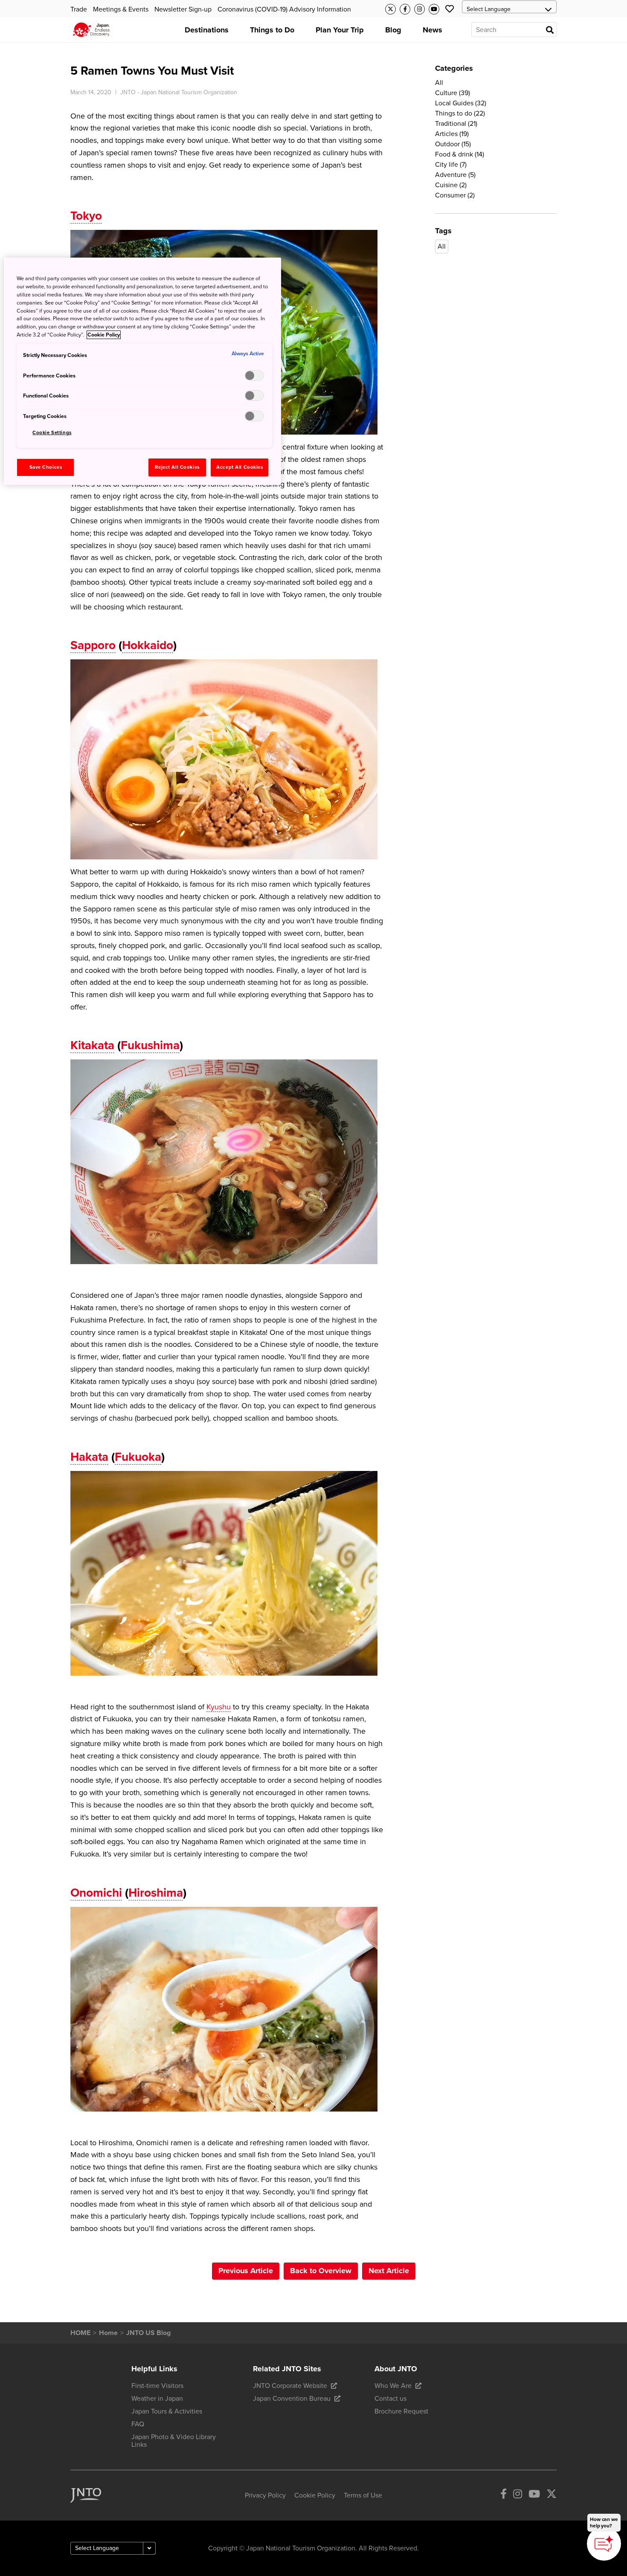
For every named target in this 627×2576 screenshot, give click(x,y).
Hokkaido (148, 645)
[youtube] (534, 2495)
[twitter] (552, 2495)
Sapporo (93, 645)
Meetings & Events (121, 9)
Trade (79, 9)
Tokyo (86, 216)
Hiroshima (156, 1893)
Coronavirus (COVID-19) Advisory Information (284, 9)
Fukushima (150, 1045)
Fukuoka (138, 1457)
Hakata (89, 1457)
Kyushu (219, 1707)
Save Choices (46, 467)
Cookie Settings (52, 433)
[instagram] (518, 2495)
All (442, 247)
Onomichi (96, 1893)
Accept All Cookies (239, 467)
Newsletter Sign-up (183, 9)
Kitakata (92, 1045)
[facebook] (504, 2495)
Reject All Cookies (177, 467)
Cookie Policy (104, 335)
